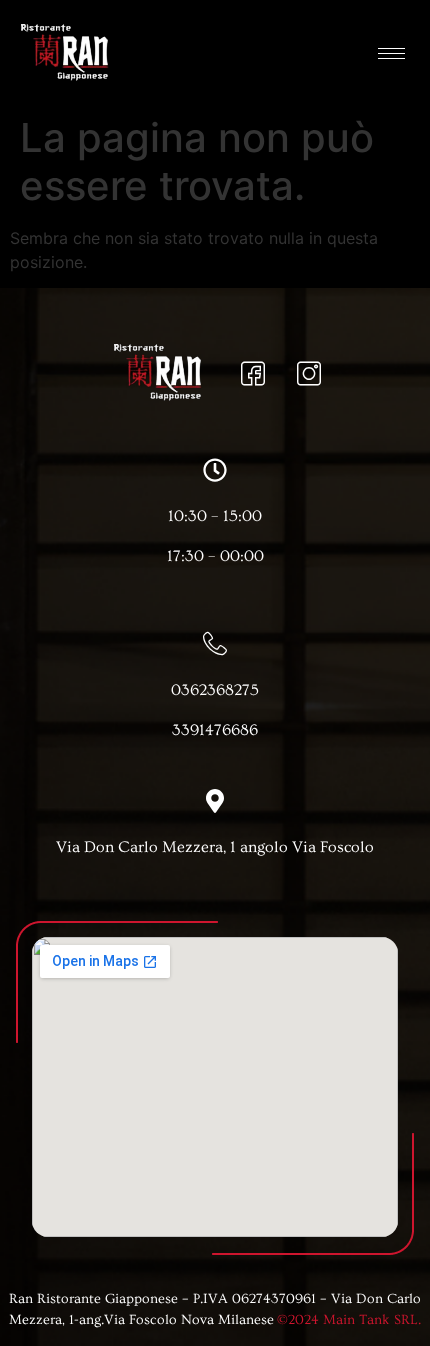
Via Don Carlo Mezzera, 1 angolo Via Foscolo (215, 847)
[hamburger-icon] (391, 53)
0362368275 (215, 690)
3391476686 (215, 730)
